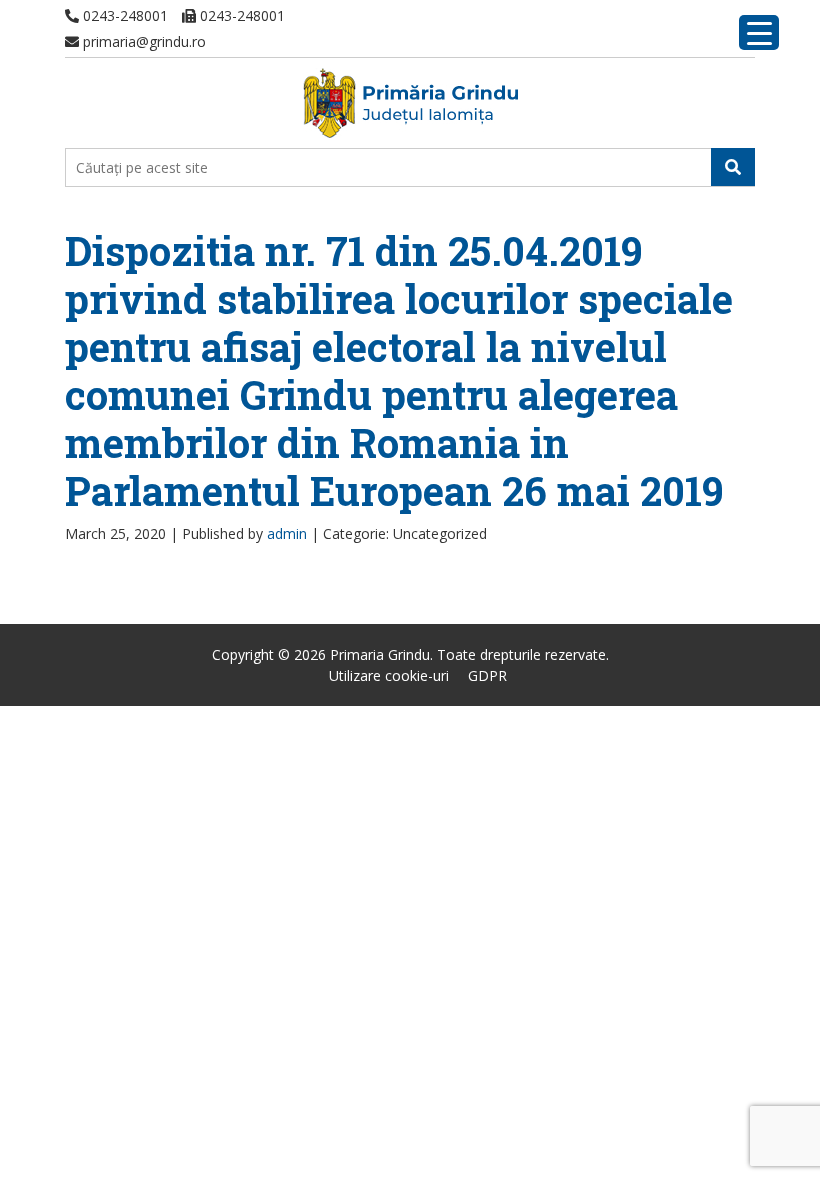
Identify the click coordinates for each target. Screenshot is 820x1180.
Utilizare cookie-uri (389, 675)
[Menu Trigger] (759, 32)
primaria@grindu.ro (142, 41)
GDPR (487, 675)
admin (287, 533)
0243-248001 (123, 15)
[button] (733, 167)
